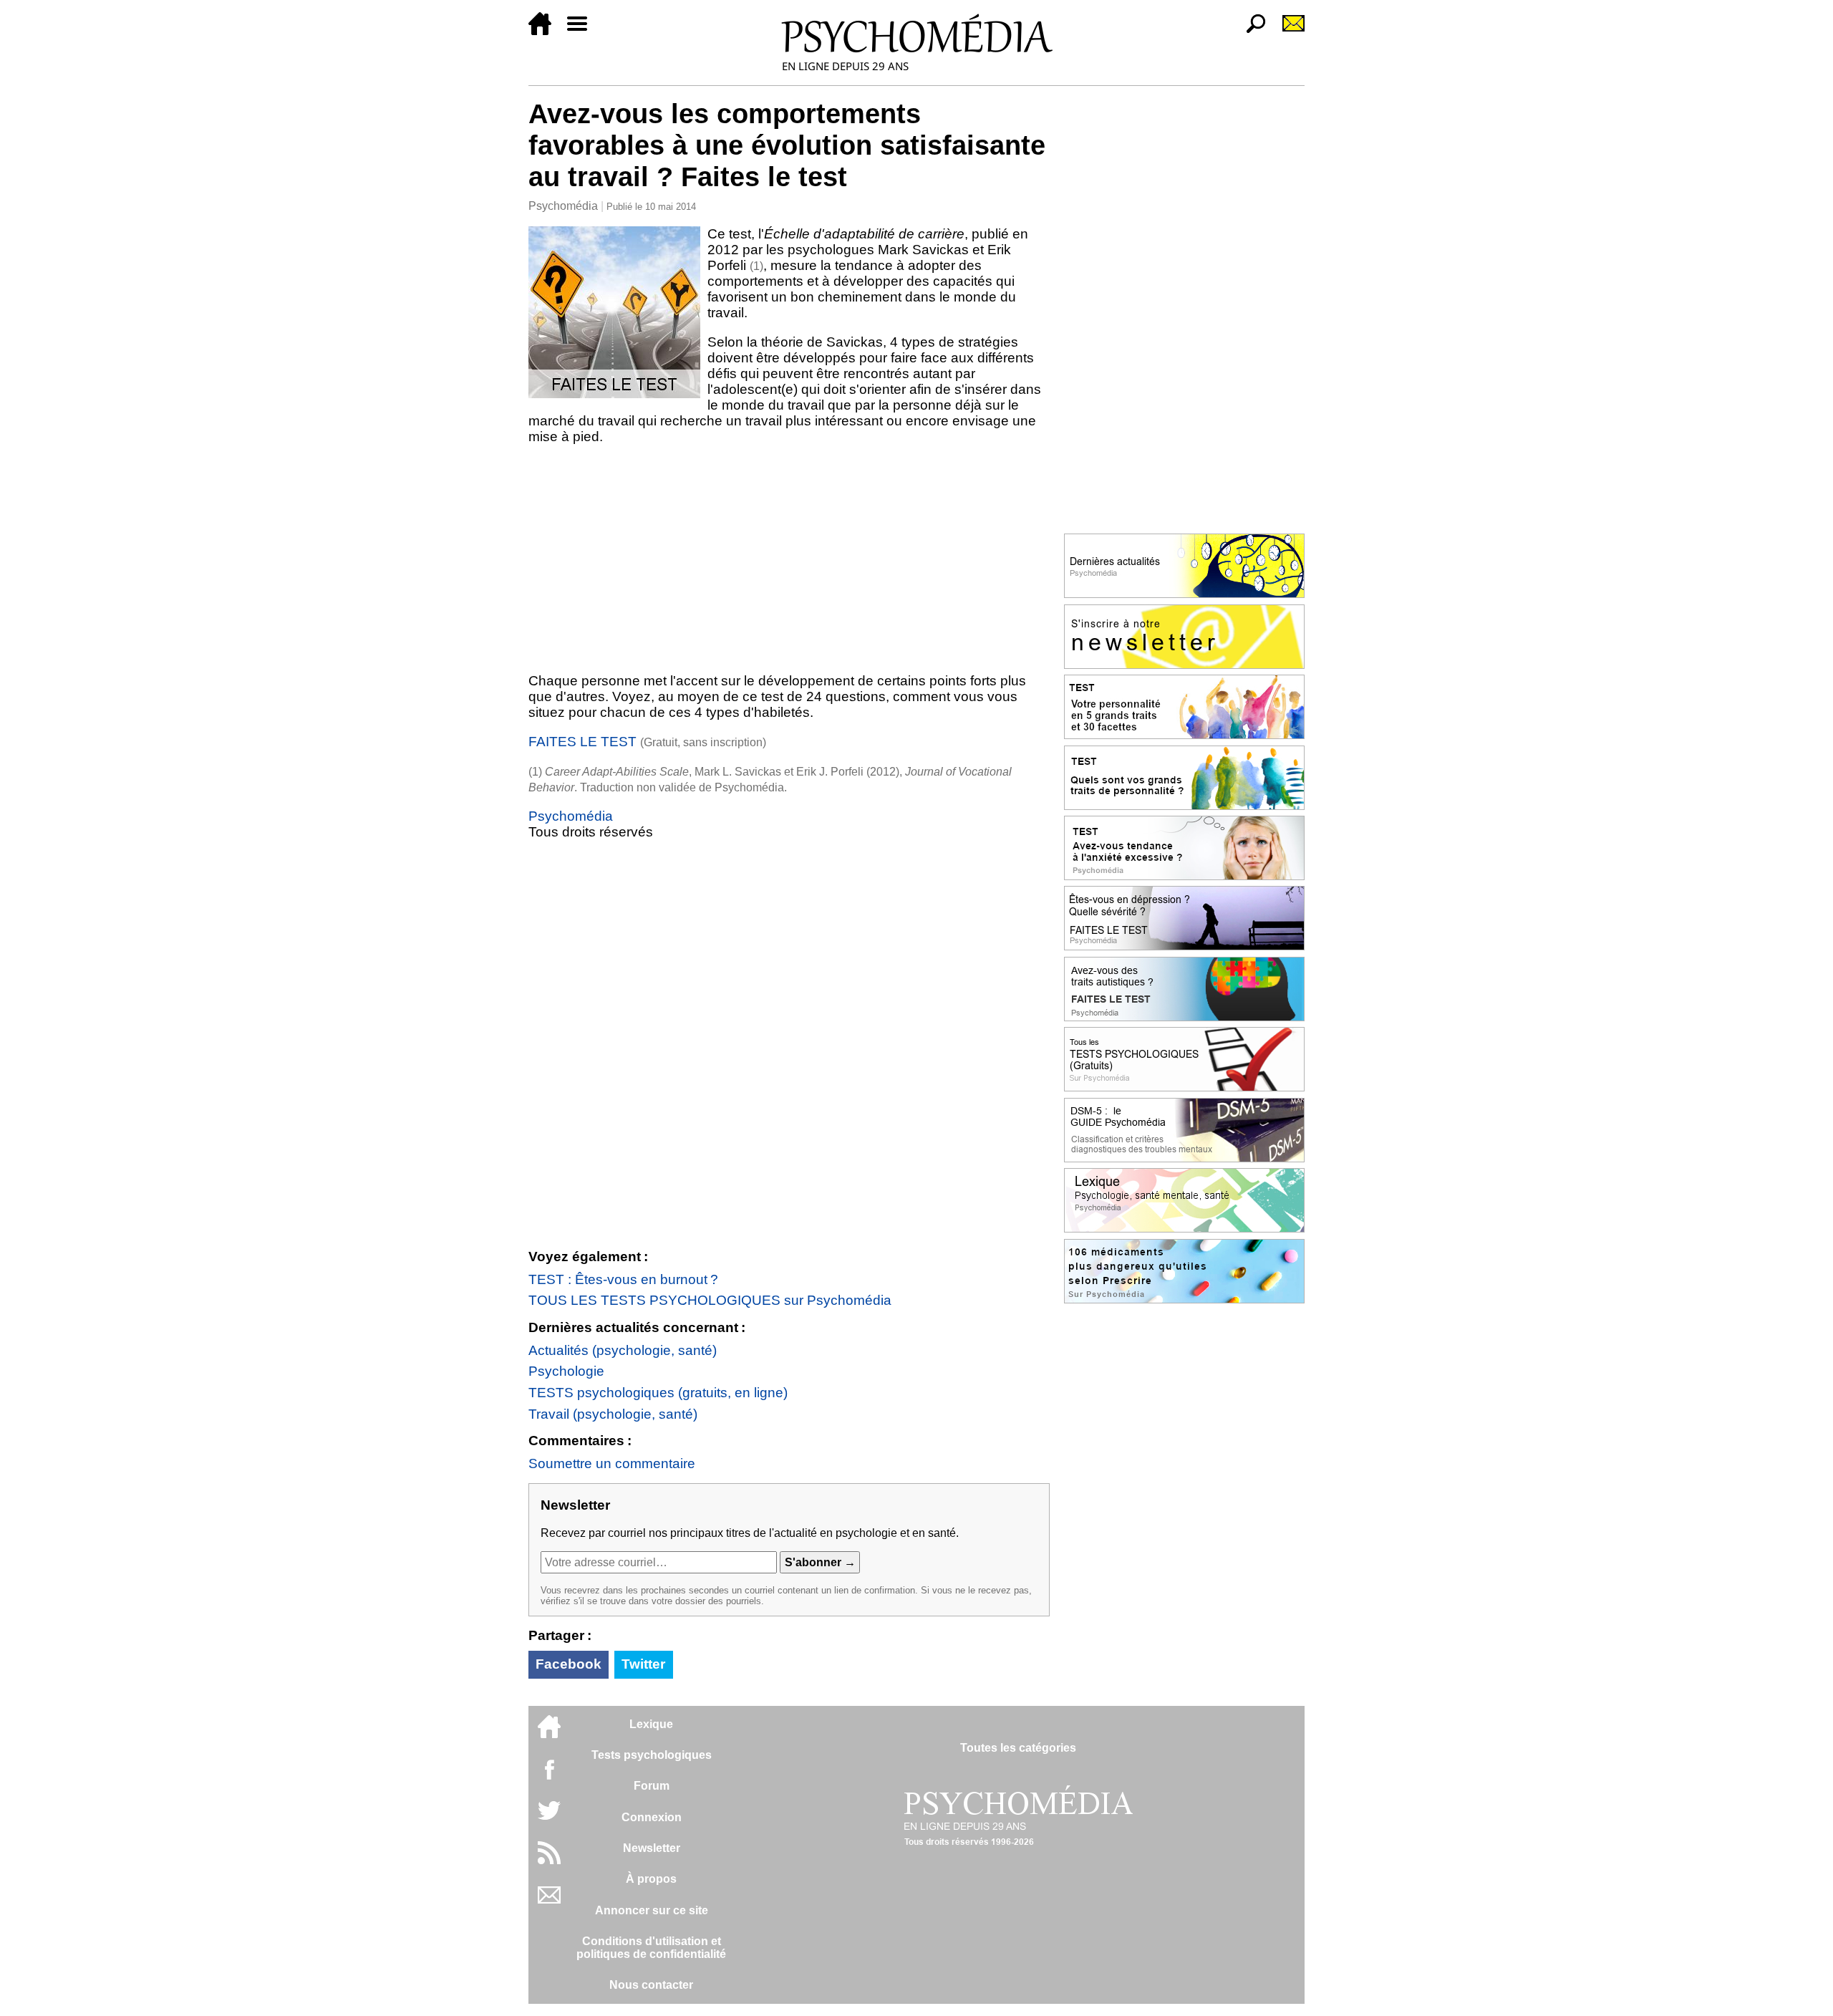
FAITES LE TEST (582, 742)
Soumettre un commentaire (612, 1463)
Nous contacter (651, 1985)
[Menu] (583, 31)
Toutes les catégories (1018, 1748)
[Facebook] (549, 1776)
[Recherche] (1250, 31)
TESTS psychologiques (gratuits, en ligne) (658, 1393)
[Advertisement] (789, 559)
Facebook (569, 1664)
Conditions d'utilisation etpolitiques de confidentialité (651, 1948)
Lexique (651, 1724)
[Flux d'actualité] (549, 1860)
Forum (652, 1786)
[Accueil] (546, 31)
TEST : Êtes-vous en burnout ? (623, 1279)
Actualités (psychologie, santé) (623, 1350)
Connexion (652, 1817)
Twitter (643, 1664)
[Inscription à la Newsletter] (1287, 31)
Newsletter (652, 1848)
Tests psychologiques (652, 1755)
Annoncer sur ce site (652, 1910)
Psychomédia (563, 206)
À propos (651, 1879)
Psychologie (566, 1371)
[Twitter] (549, 1818)
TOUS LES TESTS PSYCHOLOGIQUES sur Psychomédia (710, 1300)
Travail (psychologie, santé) (613, 1414)
